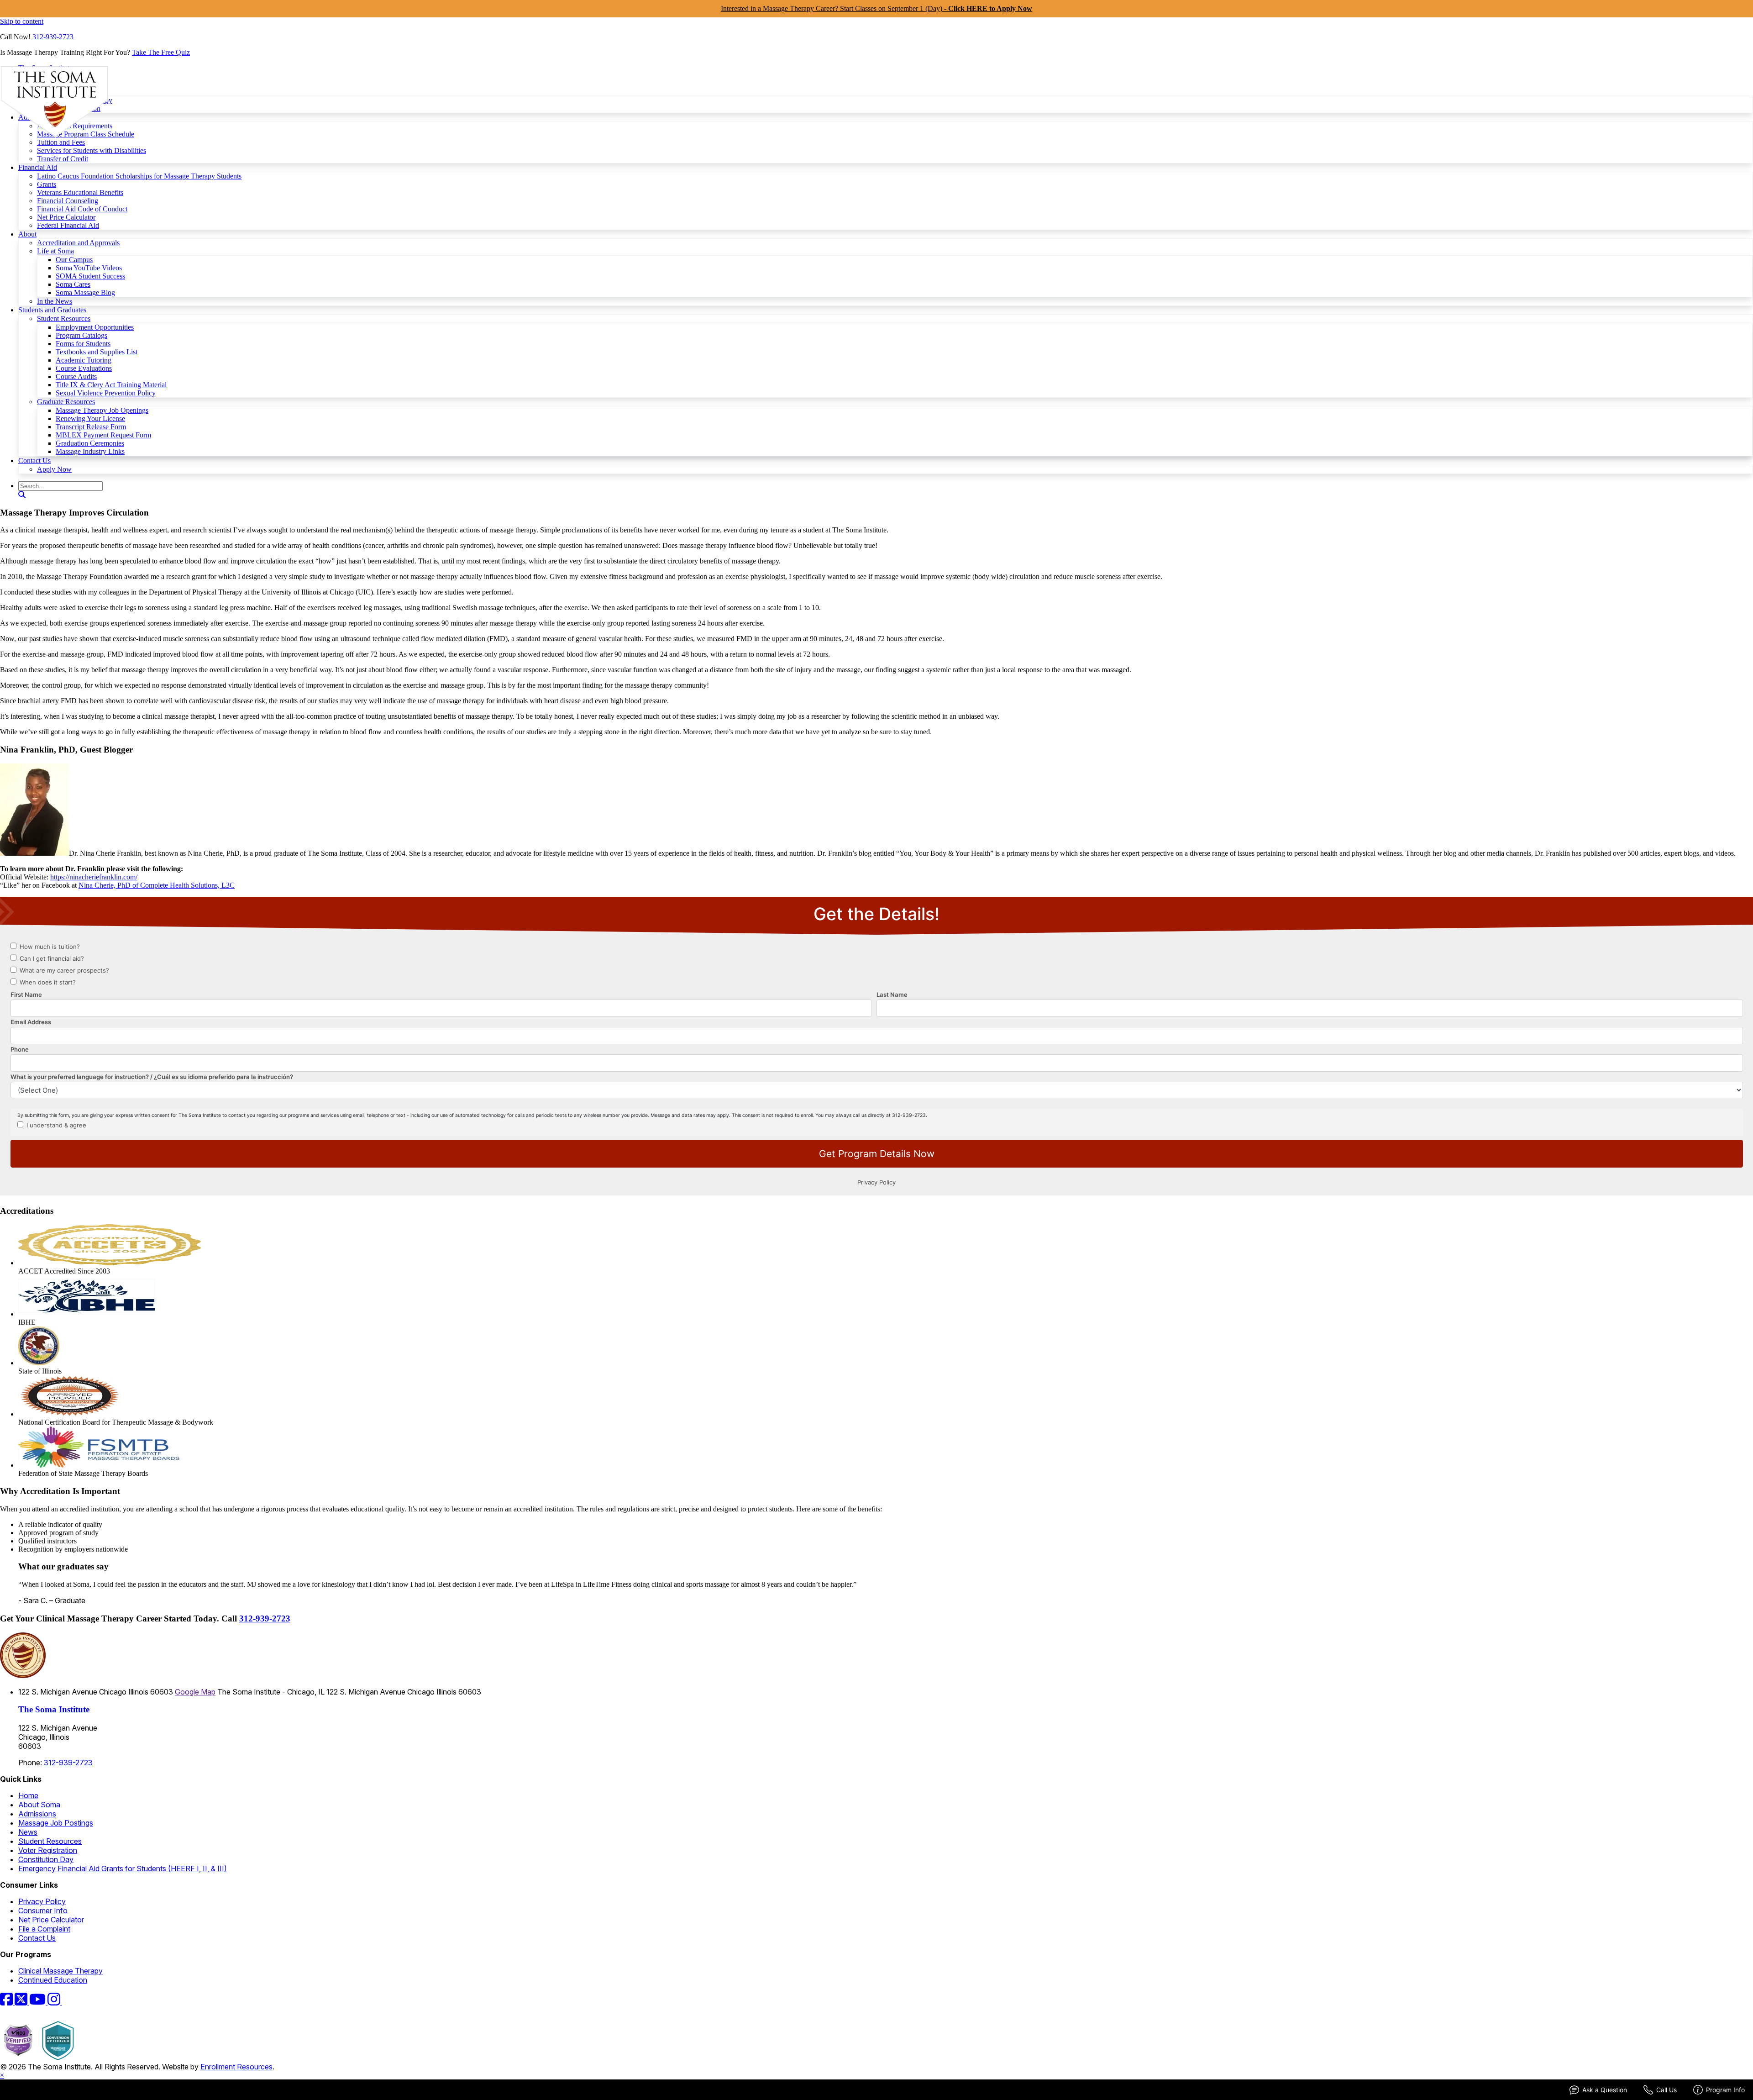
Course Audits (76, 376)
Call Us (1666, 2090)
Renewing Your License (90, 418)
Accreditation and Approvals (78, 243)
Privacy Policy (42, 1901)
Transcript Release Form (91, 427)
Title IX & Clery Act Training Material (111, 385)
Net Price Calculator (66, 217)
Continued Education (53, 1980)
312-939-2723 (53, 37)
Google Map (195, 1692)
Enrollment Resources (236, 2067)
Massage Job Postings (56, 1823)
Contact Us (34, 461)
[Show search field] (22, 495)
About (27, 234)
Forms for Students (83, 344)
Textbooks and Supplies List (97, 352)
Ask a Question (1605, 2090)
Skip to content (22, 21)
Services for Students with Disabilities (92, 150)
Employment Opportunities (95, 327)
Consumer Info (43, 1911)
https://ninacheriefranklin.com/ (94, 877)
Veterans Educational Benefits (80, 192)
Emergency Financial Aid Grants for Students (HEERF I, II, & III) (123, 1868)
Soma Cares (73, 284)
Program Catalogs (81, 335)
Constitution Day (46, 1859)
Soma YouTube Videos (89, 268)
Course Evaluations (84, 368)
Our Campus (74, 260)
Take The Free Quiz (161, 52)
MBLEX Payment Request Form (103, 435)
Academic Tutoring (84, 360)
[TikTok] (68, 2002)
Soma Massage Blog (85, 292)
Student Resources (64, 318)
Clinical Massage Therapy (60, 1971)
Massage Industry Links (90, 451)
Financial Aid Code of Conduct (82, 209)
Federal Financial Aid (68, 225)
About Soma (39, 1805)
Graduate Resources (66, 402)
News (28, 1832)
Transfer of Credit (63, 159)
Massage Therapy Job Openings (102, 410)
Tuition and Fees (61, 142)
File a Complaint (44, 1929)
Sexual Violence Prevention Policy (106, 393)
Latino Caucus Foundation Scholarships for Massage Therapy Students (139, 176)
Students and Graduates (52, 310)
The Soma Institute (54, 1709)
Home (28, 1795)
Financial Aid (38, 167)
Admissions (37, 1814)
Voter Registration (48, 1850)
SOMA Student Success (90, 276)
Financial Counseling (68, 201)
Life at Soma (55, 251)
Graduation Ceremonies (90, 443)
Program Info (1725, 2090)
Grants (47, 184)
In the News (55, 301)
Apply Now (54, 469)
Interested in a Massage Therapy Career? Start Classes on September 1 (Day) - (876, 8)
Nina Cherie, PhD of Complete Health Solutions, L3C (157, 885)
